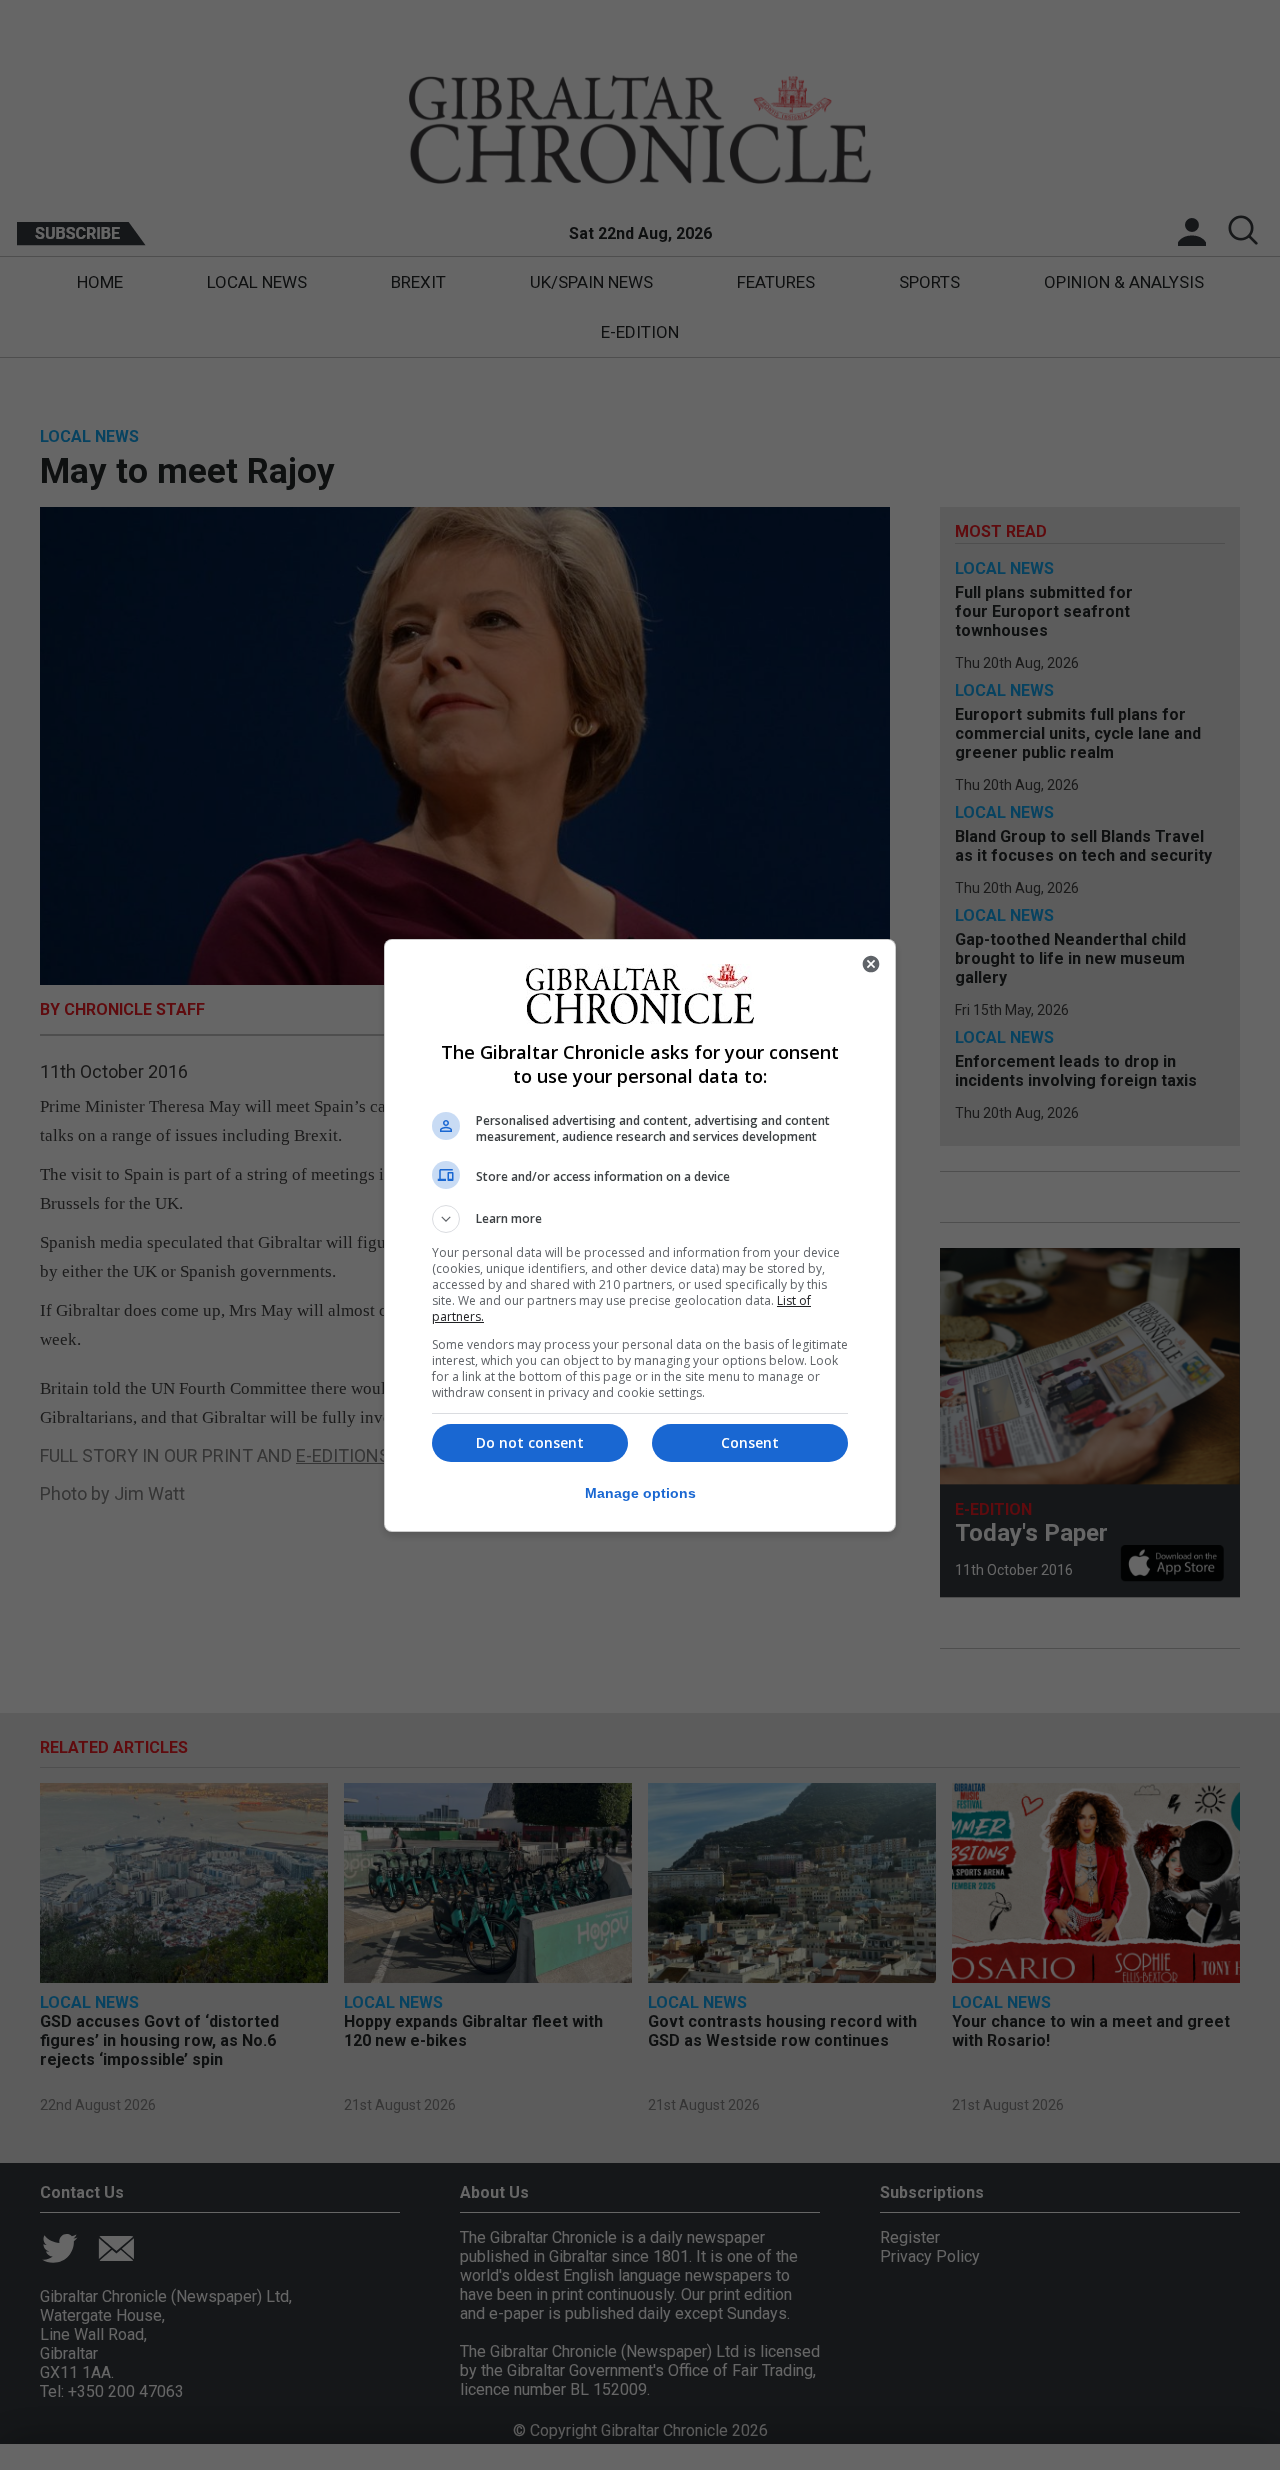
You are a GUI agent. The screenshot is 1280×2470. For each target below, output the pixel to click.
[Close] (871, 964)
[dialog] (640, 1235)
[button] (640, 1219)
